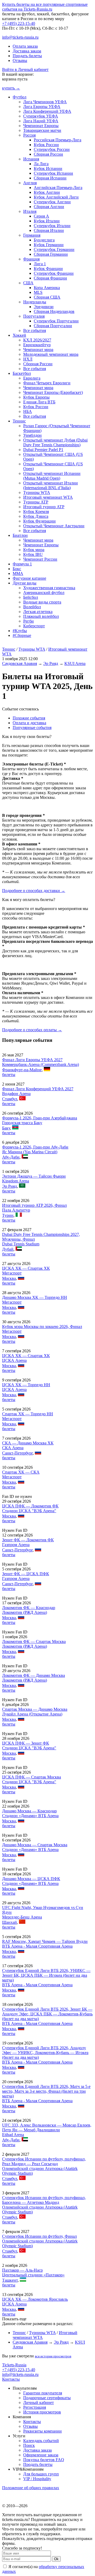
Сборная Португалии (53, 326)
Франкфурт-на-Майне (22, 1070)
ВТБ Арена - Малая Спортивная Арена (37, 1946)
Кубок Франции (48, 269)
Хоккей (19, 335)
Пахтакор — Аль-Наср (22, 2270)
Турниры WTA (37, 492)
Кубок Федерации (39, 521)
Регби (28, 621)
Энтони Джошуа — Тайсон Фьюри (34, 1176)
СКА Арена (13, 1448)
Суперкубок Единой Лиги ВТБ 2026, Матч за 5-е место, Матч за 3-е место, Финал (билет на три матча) (46, 2091)
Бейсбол (31, 597)
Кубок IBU (33, 554)
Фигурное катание (29, 578)
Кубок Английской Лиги (56, 197)
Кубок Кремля (36, 512)
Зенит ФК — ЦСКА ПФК (26, 1574)
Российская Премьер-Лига (58, 140)
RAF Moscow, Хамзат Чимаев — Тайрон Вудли (45, 1941)
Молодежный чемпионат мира (51, 354)
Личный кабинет (39, 2402)
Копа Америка (47, 288)
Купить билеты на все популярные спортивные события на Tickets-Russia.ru (45, 7)
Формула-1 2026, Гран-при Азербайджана (40, 1118)
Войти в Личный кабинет (25, 69)
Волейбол (32, 607)
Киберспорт (34, 626)
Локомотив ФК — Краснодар (29, 1608)
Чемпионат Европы (41, 126)
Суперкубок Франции (54, 273)
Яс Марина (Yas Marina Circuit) (30, 1152)
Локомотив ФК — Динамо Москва (34, 1675)
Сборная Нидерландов (54, 311)
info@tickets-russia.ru (20, 37)
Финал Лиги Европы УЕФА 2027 (32, 1060)
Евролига (32, 378)
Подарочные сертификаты (47, 2398)
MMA (18, 573)
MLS (38, 292)
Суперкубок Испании (53, 173)
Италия (30, 211)
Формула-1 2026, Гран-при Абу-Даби (35, 1147)
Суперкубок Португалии (56, 321)
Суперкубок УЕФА (41, 116)
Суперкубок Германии (54, 249)
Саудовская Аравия (20, 663)
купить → (11, 88)
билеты (9, 1075)
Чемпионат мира (38, 350)
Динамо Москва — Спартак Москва (35, 1845)
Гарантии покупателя (43, 2393)
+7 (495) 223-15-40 (19, 23)
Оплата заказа (25, 46)
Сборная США (47, 297)
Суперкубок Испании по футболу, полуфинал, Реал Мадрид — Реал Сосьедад (44, 2161)
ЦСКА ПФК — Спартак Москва (32, 1777)
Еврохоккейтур (37, 345)
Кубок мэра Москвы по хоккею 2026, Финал (42, 1327)
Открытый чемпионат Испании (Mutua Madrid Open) (52, 476)
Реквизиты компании (42, 2431)
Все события (35, 330)
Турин (8, 1215)
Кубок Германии (49, 245)
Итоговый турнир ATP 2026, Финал (34, 1205)
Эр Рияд (51, 663)
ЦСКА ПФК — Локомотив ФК (30, 1506)
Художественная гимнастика (49, 588)
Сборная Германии (51, 254)
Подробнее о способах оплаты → (32, 1030)
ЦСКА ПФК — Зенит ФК (26, 1743)
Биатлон (20, 535)
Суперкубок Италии (52, 226)
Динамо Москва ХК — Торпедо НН (35, 1297)
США (28, 283)
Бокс (17, 569)
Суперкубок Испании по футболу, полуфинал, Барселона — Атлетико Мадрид (44, 2200)
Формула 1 (22, 564)
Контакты (11, 2379)
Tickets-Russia (14, 2365)
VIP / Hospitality (37, 2479)
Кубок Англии (47, 192)
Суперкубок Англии (52, 202)
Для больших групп (41, 2474)
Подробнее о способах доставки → (34, 891)
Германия (32, 235)
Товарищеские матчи (42, 130)
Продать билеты (27, 56)
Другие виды (25, 583)
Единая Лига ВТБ (39, 402)
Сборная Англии (49, 207)
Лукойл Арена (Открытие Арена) (32, 1714)
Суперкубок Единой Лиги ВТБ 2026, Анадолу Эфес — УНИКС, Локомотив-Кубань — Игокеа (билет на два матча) (45, 2053)
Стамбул (10, 1099)
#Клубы (20, 631)
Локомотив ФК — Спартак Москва (34, 1641)
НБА (28, 411)
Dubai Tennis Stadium (21, 1244)
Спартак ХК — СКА (21, 1472)
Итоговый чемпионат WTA (48, 497)
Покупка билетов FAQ (44, 2460)
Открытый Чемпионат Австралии (54, 526)
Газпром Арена (16, 1545)
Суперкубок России (52, 149)
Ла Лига (41, 164)
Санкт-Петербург (17, 1453)
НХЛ (28, 359)
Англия (30, 183)
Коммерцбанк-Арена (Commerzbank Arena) (41, 1064)
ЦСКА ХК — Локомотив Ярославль (35, 2299)
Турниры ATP (36, 502)
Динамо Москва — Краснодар (29, 1811)
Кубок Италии (47, 221)
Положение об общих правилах (31, 2488)
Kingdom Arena (16, 1181)
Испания (31, 159)
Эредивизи (44, 307)
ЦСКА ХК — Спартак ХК (26, 1268)
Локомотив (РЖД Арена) (25, 1612)
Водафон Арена (16, 1094)
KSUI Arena (75, 663)
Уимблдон (32, 435)
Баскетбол (22, 373)
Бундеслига (44, 240)
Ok (56, 2559)
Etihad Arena (13, 2135)
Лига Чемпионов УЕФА (45, 102)
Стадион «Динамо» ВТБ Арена (30, 1816)
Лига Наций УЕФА (41, 121)
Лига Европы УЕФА (42, 107)
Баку (6, 1128)
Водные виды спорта (42, 602)
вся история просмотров (53, 2356)
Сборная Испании (50, 178)
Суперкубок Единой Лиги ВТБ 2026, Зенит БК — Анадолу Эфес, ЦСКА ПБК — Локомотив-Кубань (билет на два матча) (47, 2014)
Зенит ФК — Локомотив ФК (28, 1540)
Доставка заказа (27, 51)
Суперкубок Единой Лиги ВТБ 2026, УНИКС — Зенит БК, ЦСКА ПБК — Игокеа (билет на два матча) (46, 1975)
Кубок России (46, 145)
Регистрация (35, 2407)
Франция (31, 259)
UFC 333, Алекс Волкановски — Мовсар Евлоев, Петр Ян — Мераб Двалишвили (47, 2127)
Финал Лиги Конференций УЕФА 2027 (38, 1089)
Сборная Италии (49, 230)
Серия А (41, 216)
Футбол (20, 97)
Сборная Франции (50, 278)
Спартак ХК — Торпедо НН (28, 1414)
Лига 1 (40, 264)
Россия (29, 135)
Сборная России (48, 154)
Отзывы (20, 60)
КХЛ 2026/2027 (37, 340)
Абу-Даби (11, 1157)
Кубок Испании (48, 168)
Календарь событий (41, 2441)
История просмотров (42, 2412)
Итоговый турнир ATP (44, 507)
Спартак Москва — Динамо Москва (35, 1709)
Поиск (29, 2445)
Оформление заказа (41, 2455)
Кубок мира (34, 550)
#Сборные (22, 635)
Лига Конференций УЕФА (47, 111)
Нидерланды (35, 302)
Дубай (8, 1249)
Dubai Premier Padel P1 (43, 450)
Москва (9, 1278)
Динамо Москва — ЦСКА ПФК (31, 1879)
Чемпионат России (40, 559)
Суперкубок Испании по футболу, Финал (39, 2236)
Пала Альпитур (16, 1210)
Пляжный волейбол (41, 616)
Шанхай (9, 1922)
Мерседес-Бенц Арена (22, 1917)
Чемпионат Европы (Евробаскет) (53, 392)
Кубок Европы (36, 397)
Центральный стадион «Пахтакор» (33, 2275)
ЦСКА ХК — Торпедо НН (26, 1385)
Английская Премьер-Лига (58, 188)
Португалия (34, 316)
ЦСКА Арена (14, 1360)
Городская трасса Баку (22, 1123)
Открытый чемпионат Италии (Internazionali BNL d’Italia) (51, 485)
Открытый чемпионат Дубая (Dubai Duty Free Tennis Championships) (55, 442)
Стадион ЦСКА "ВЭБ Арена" (29, 1511)
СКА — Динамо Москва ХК (28, 1443)
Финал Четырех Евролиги (47, 383)
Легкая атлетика (38, 612)
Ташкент (10, 2280)
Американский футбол (44, 593)
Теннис (19, 421)
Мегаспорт (12, 1273)
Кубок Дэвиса (36, 516)
